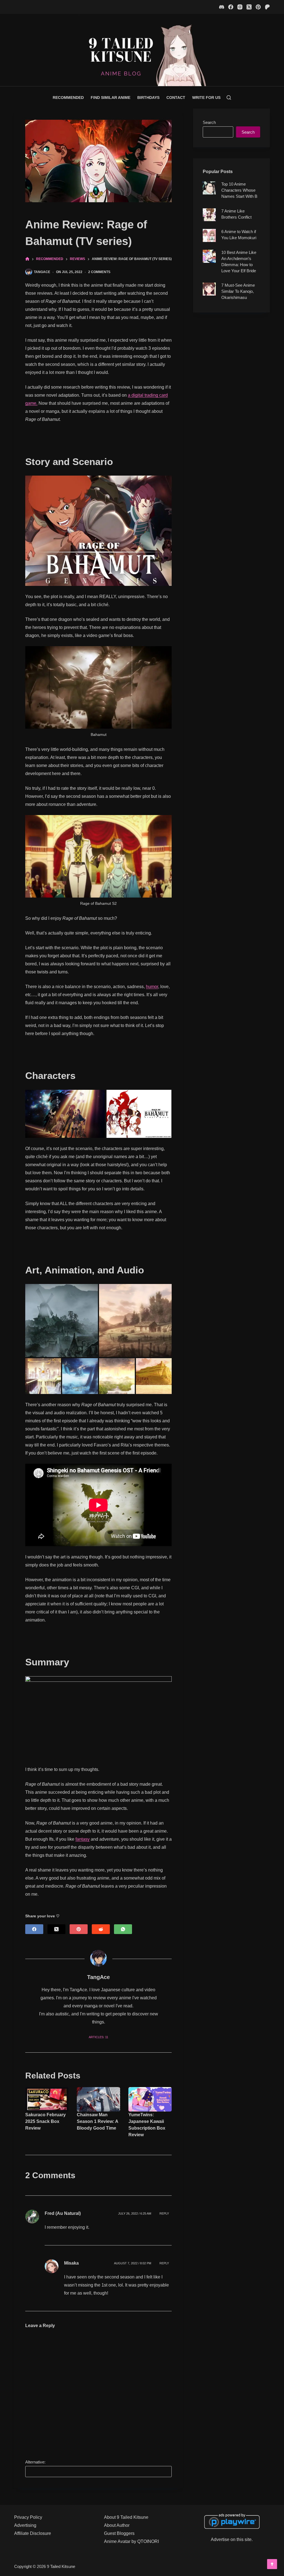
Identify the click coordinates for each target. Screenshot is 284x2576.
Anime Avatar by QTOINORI (131, 2541)
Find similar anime (111, 98)
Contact (176, 98)
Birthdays (148, 98)
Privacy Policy (28, 2517)
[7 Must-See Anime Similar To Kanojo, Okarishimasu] (209, 289)
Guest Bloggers (119, 2533)
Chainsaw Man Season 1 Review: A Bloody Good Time (97, 2121)
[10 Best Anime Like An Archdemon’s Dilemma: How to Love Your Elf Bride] (209, 256)
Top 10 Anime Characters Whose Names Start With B (239, 190)
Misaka (71, 2263)
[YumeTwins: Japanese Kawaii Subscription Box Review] (150, 2099)
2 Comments (99, 272)
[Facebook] (231, 7)
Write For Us (206, 98)
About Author (117, 2525)
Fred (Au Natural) (63, 2213)
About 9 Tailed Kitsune (126, 2517)
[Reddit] (101, 1929)
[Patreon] (267, 7)
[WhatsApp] (123, 1929)
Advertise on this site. (232, 2539)
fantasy (83, 1839)
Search (209, 122)
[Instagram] (240, 7)
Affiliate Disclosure (33, 2533)
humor (152, 987)
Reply (164, 2213)
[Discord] (222, 7)
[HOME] (27, 259)
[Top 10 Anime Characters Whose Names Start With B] (209, 188)
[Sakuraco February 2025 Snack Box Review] (47, 2099)
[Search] (229, 98)
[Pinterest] (258, 7)
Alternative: (35, 2462)
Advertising (25, 2525)
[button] (65, 1114)
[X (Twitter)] (249, 7)
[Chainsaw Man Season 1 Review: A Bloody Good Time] (98, 2099)
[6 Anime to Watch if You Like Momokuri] (209, 235)
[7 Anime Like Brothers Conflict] (209, 215)
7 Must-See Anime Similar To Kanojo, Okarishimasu (238, 291)
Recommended (68, 98)
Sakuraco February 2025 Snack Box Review (45, 2121)
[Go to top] (272, 2564)
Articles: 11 (98, 2037)
